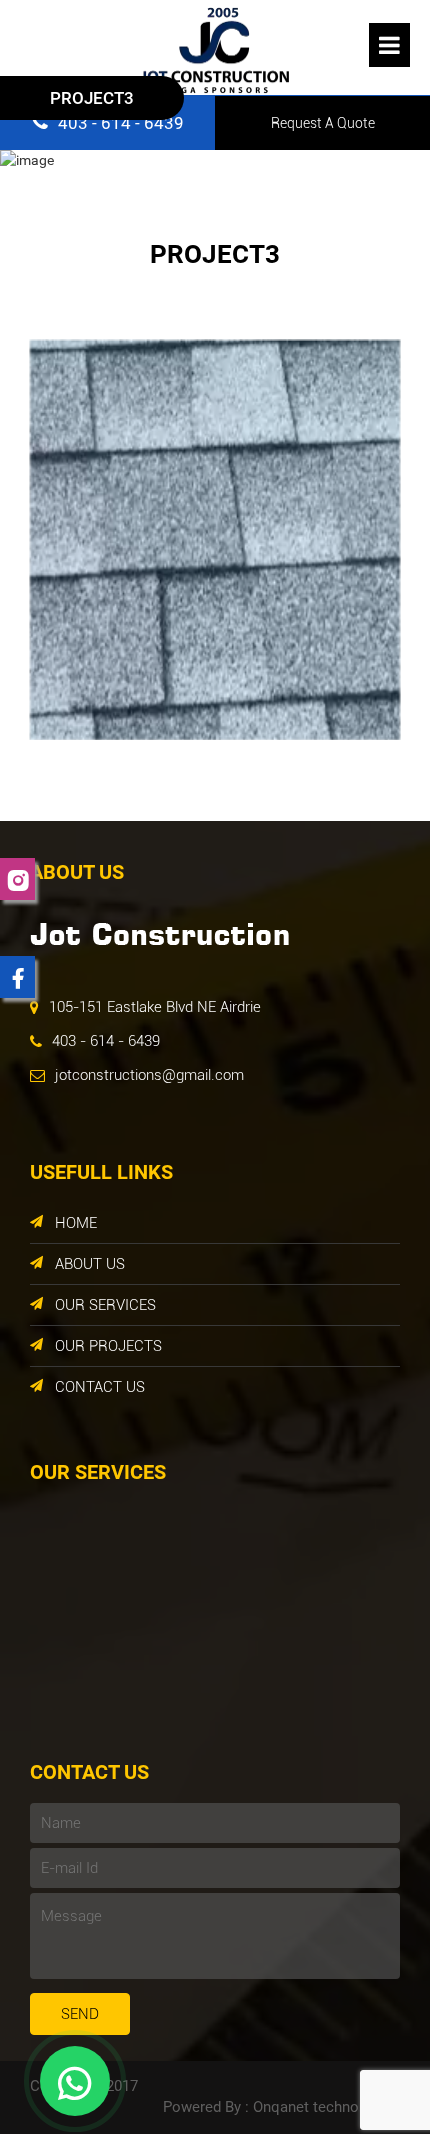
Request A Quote (323, 123)
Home (76, 1223)
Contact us (100, 1387)
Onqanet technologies (326, 2107)
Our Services (105, 1305)
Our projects (108, 1346)
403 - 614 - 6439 (106, 1041)
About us (90, 1264)
